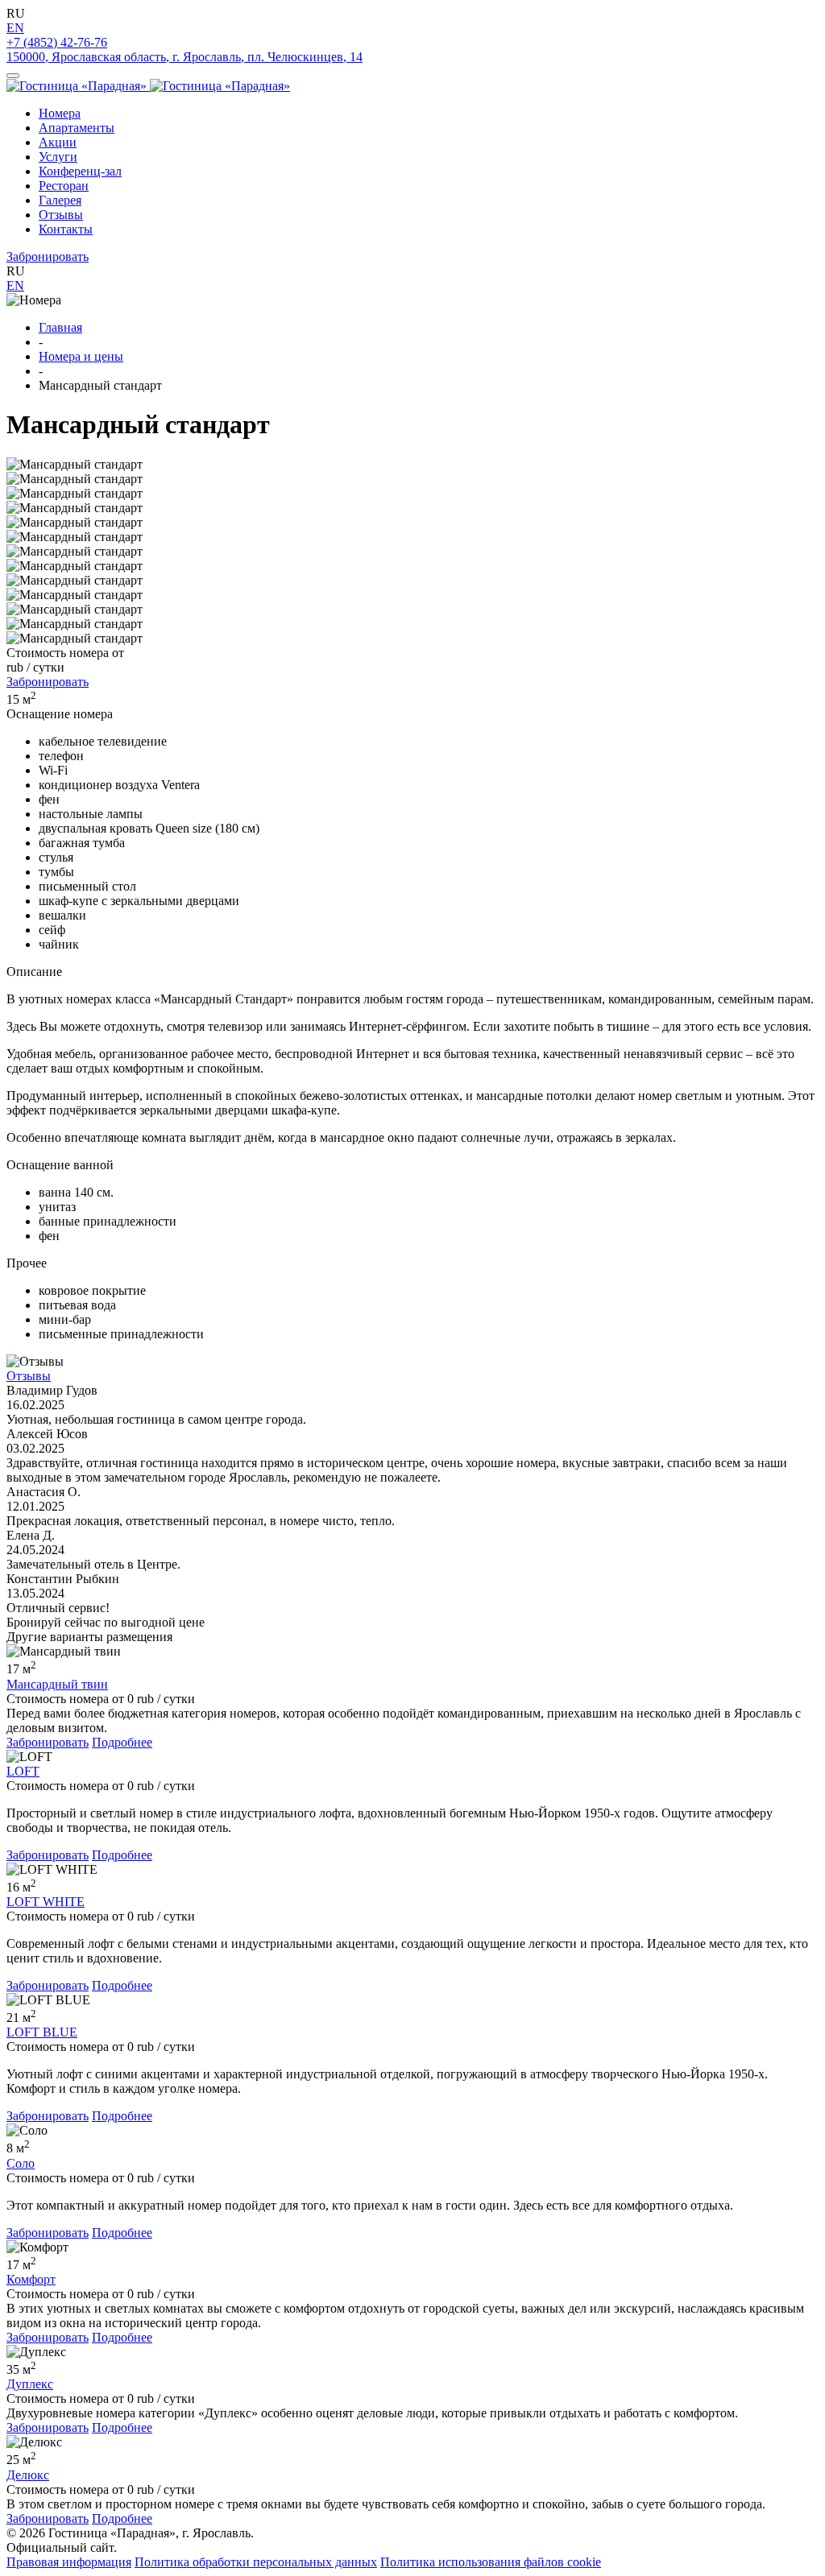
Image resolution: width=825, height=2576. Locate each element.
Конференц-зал (80, 171)
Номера (60, 113)
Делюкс (28, 2475)
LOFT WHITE (46, 1902)
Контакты (66, 229)
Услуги (58, 157)
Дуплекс (30, 2384)
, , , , (184, 57)
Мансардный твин (57, 1684)
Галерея (60, 200)
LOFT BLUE (42, 2032)
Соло (21, 2163)
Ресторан (64, 186)
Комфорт (31, 2279)
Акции (58, 142)
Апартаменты (77, 128)
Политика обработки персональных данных (256, 2562)
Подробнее (122, 1742)
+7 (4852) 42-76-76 (57, 42)
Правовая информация (69, 2562)
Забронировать (48, 256)
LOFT (23, 1771)
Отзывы (61, 215)
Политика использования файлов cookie (491, 2562)
